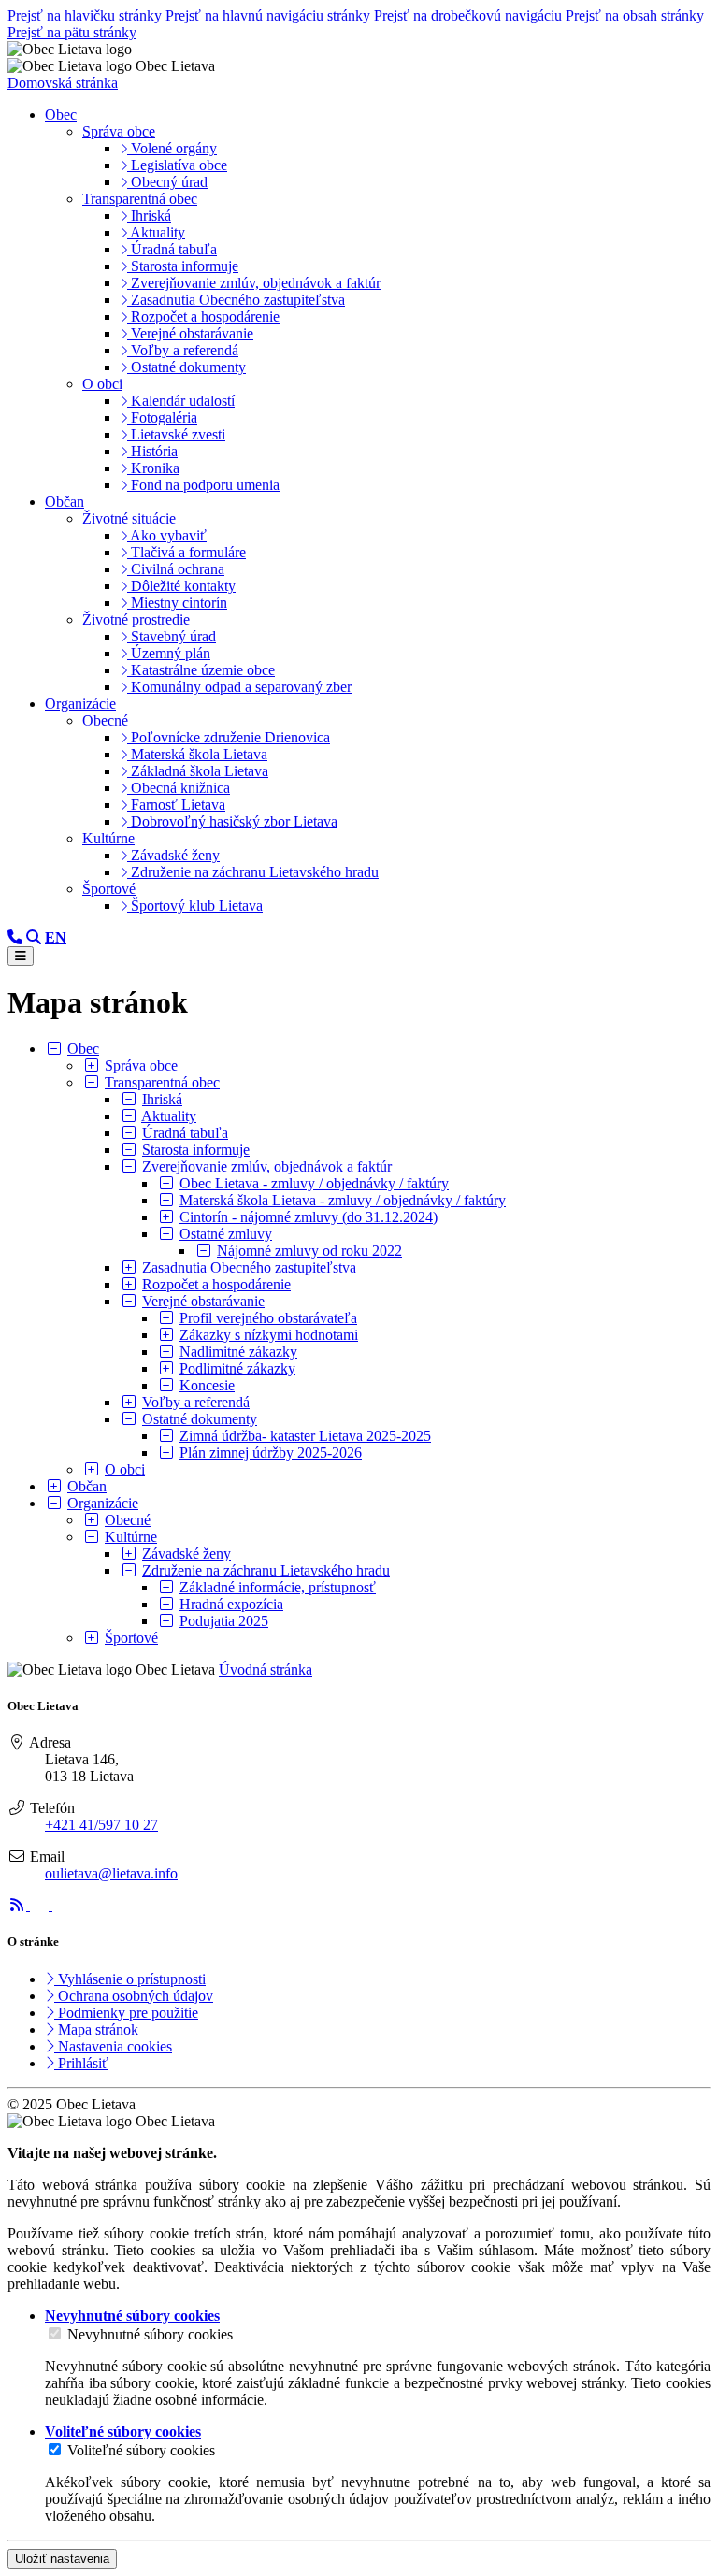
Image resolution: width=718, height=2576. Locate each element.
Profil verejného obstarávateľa (268, 1318)
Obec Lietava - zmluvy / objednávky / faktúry (314, 1183)
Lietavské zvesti (176, 434)
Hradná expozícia (231, 1604)
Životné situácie (129, 518)
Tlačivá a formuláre (187, 552)
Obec (83, 1049)
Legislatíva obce (177, 165)
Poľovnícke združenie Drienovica (229, 737)
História (152, 451)
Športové (109, 889)
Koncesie (207, 1385)
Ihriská (149, 216)
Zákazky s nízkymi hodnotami (269, 1335)
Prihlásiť (81, 2063)
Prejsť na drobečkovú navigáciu (468, 15)
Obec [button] (61, 115)
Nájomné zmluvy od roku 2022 (309, 1251)
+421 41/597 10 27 (101, 1825)
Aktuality (156, 232)
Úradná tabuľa (172, 249)
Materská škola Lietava (197, 754)
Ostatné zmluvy (226, 1234)
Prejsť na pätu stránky (72, 32)
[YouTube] (62, 1905)
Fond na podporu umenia (203, 485)
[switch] (55, 2333)
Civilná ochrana (176, 569)
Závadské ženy (173, 855)
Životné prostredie (136, 619)
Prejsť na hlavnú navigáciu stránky (268, 15)
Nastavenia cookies (113, 2046)
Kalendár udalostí (181, 401)
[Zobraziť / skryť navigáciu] (21, 956)
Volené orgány (172, 148)
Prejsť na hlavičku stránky (85, 15)
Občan (87, 1486)
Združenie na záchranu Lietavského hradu (253, 872)
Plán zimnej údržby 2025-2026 (271, 1453)
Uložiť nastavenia (62, 2559)
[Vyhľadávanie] (34, 937)
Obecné (105, 720)
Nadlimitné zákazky (238, 1352)
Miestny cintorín (177, 603)
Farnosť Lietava (176, 805)
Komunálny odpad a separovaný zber (239, 687)
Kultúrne (108, 838)
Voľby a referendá (183, 350)
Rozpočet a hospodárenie (203, 317)
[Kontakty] (15, 937)
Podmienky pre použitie (126, 2013)
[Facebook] (41, 1905)
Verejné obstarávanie (190, 333)
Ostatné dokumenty (187, 367)
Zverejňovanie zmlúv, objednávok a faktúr (254, 283)
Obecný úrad (167, 182)
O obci (102, 384)
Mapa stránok (96, 2029)
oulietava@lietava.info (111, 1873)
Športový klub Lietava (195, 906)
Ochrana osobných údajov (134, 1996)
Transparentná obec (140, 199)
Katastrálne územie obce (201, 670)
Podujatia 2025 (224, 1621)
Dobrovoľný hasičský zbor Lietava (232, 821)
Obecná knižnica (179, 788)
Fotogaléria (162, 417)
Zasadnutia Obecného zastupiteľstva (236, 300)
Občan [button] (65, 502)
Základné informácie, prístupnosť (278, 1587)
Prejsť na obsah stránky (635, 15)
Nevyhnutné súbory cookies (150, 2334)
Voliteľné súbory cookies (141, 2450)
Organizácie (103, 1503)
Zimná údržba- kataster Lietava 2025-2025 (305, 1436)
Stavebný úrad (172, 636)
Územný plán (169, 653)
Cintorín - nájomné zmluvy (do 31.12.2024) (309, 1217)
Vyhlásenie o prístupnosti (130, 1979)
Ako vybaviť (167, 535)
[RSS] (19, 1905)
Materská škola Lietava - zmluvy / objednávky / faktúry (343, 1200)
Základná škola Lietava (198, 771)
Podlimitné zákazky (237, 1368)
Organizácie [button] (80, 704)
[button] (56, 937)
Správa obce (119, 131)
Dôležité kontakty (181, 586)
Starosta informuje (183, 266)
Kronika (153, 468)
